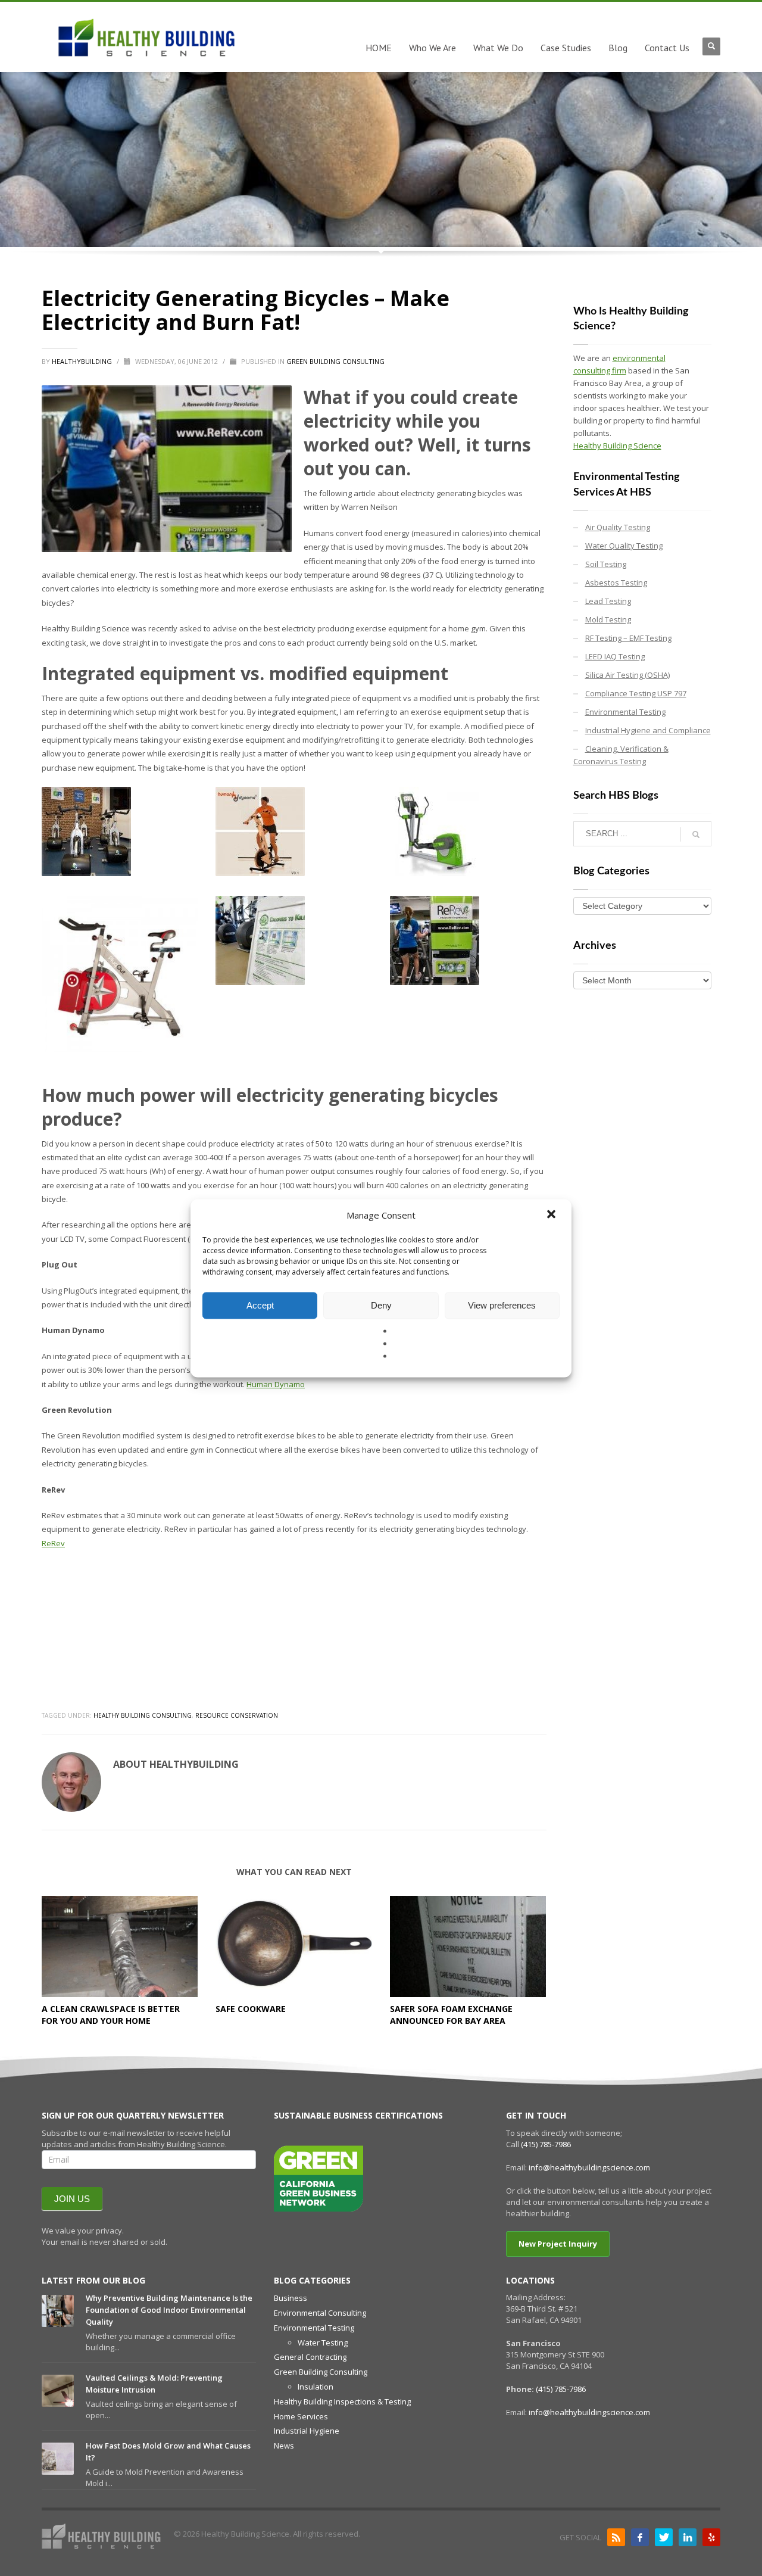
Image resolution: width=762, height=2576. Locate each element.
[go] (696, 834)
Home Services (301, 2416)
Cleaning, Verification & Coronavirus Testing (621, 755)
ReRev (53, 1543)
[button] (552, 1215)
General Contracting (310, 2357)
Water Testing (323, 2343)
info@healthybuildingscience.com (589, 2167)
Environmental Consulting (320, 2313)
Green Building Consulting (335, 361)
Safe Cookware (251, 2009)
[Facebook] (640, 2537)
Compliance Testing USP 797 (636, 693)
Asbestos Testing (616, 583)
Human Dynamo (276, 1384)
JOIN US (72, 2199)
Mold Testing (608, 619)
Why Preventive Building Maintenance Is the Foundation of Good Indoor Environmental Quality (169, 2310)
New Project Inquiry (558, 2244)
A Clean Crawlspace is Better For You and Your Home (111, 2015)
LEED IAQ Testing (615, 656)
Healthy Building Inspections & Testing (342, 2401)
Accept (260, 1305)
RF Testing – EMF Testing (628, 638)
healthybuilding (83, 361)
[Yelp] (711, 2537)
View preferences (502, 1305)
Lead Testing (608, 601)
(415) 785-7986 (546, 2144)
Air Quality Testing (618, 527)
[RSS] (616, 2537)
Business (291, 2298)
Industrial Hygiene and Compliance (648, 730)
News (284, 2446)
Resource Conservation (237, 1715)
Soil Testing (606, 564)
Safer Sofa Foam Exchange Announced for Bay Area (451, 2015)
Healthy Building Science (617, 446)
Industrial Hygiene (307, 2431)
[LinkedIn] (688, 2537)
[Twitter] (664, 2537)
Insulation (316, 2387)
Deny (381, 1305)
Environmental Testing (625, 712)
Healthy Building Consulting (143, 1715)
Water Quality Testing (624, 546)
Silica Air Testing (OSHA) (627, 675)
